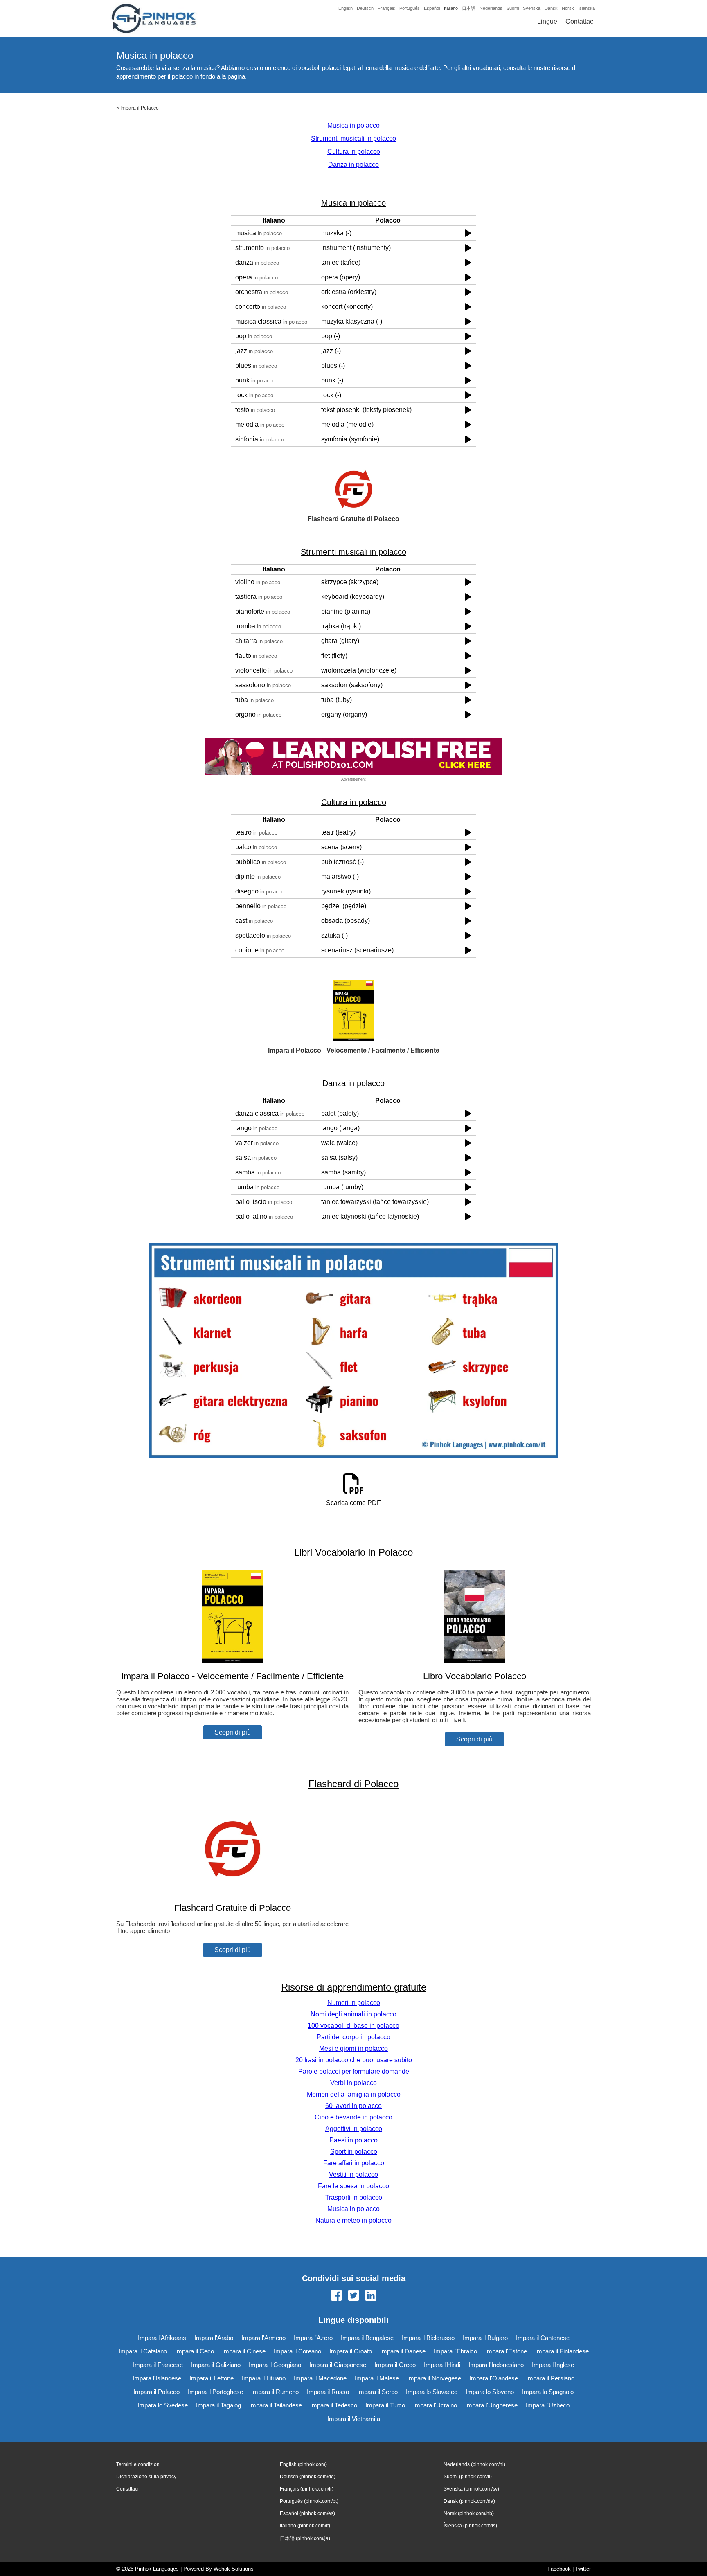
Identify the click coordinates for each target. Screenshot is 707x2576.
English (346, 8)
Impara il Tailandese (276, 2405)
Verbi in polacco (353, 2083)
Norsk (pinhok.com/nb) (469, 2513)
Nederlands (491, 8)
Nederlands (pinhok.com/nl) (474, 2464)
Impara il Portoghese (215, 2392)
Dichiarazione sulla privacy (146, 2477)
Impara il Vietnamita (354, 2419)
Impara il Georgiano (275, 2365)
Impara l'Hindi (442, 2365)
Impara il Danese (403, 2351)
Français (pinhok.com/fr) (307, 2489)
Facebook (559, 2569)
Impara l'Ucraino (435, 2405)
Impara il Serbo (377, 2392)
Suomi (513, 8)
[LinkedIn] (371, 2296)
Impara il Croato (351, 2351)
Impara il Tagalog (218, 2405)
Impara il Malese (377, 2378)
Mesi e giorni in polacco (353, 2048)
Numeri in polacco (354, 2003)
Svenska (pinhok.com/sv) (471, 2489)
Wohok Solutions (234, 2569)
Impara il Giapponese (338, 2365)
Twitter (583, 2569)
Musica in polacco (353, 125)
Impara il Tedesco (334, 2405)
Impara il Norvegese (434, 2378)
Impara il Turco (385, 2405)
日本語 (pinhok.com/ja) (305, 2538)
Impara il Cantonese (543, 2338)
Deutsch (365, 8)
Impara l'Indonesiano (496, 2365)
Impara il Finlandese (562, 2351)
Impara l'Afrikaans (162, 2338)
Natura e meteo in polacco (353, 2220)
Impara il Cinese (244, 2351)
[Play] (468, 233)
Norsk (568, 8)
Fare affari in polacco (354, 2163)
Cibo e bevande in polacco (353, 2117)
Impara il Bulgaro (485, 2338)
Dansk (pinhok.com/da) (469, 2501)
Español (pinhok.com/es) (307, 2513)
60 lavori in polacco (353, 2106)
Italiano (451, 8)
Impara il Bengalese (367, 2338)
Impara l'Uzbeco (548, 2405)
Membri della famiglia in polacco (354, 2094)
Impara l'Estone (506, 2351)
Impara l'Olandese (494, 2378)
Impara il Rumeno (275, 2392)
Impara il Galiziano (216, 2365)
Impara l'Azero (313, 2338)
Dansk (551, 8)
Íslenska (587, 8)
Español (432, 8)
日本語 (469, 8)
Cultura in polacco (354, 152)
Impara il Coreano (297, 2351)
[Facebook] (336, 2296)
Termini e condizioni (138, 2464)
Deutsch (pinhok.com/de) (308, 2477)
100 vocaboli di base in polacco (353, 2026)
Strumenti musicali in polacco (353, 138)
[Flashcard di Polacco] (232, 1892)
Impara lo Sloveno (490, 2392)
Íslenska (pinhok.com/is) (470, 2526)
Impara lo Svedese (163, 2405)
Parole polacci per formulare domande (354, 2071)
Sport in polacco (354, 2152)
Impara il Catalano (143, 2351)
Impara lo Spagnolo (548, 2392)
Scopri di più (233, 1732)
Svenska (532, 8)
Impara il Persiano (550, 2378)
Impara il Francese (158, 2365)
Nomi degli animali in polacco (353, 2014)
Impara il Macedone (320, 2378)
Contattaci (580, 21)
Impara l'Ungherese (491, 2405)
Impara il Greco (395, 2365)
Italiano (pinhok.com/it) (305, 2526)
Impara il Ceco (195, 2351)
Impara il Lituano (264, 2378)
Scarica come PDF (353, 1503)
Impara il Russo (328, 2392)
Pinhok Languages (157, 2569)
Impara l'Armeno (263, 2338)
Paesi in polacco (353, 2140)
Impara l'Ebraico (455, 2351)
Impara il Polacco (140, 108)
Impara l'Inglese (553, 2365)
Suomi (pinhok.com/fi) (468, 2477)
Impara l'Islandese (157, 2378)
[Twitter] (353, 2296)
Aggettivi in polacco (354, 2129)
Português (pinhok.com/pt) (309, 2501)
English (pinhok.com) (303, 2464)
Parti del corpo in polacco (353, 2037)
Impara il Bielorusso (428, 2338)
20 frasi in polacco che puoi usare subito (354, 2060)
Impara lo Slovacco (432, 2392)
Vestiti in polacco (353, 2174)
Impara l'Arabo (214, 2338)
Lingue (547, 21)
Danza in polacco (353, 165)
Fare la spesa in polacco (353, 2186)
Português (410, 8)
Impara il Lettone (212, 2378)
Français (386, 8)
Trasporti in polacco (354, 2197)
